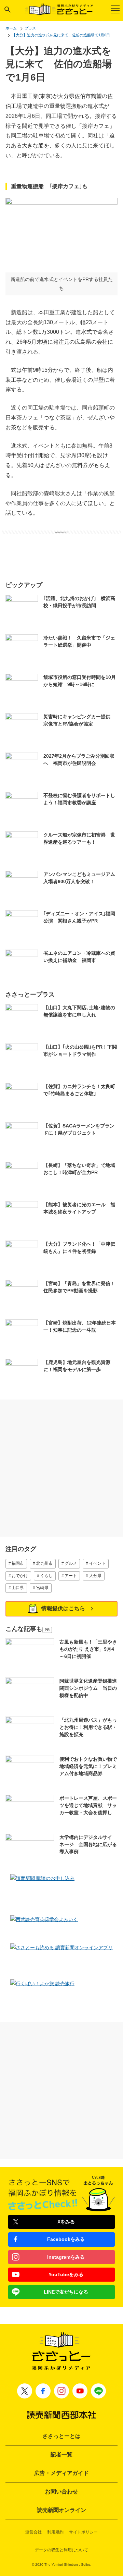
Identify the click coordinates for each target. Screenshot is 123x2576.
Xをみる (66, 2222)
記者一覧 (61, 2455)
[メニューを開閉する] (115, 9)
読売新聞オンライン (61, 2510)
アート (71, 1576)
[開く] (8, 10)
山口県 (18, 1588)
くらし (46, 1576)
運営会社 (33, 2532)
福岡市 (18, 1563)
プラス (30, 28)
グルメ (71, 1563)
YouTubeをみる (66, 2274)
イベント (97, 1563)
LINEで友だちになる (66, 2292)
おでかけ (20, 1576)
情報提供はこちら (63, 1608)
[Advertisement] (61, 551)
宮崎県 (42, 1588)
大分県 (95, 1576)
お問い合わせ (61, 2492)
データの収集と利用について (61, 2550)
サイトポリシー (83, 2532)
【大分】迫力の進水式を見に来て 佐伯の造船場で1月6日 (61, 35)
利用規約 (55, 2532)
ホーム (11, 28)
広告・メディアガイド (61, 2473)
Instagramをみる (66, 2257)
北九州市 (44, 1563)
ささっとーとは (61, 2436)
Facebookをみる (66, 2239)
